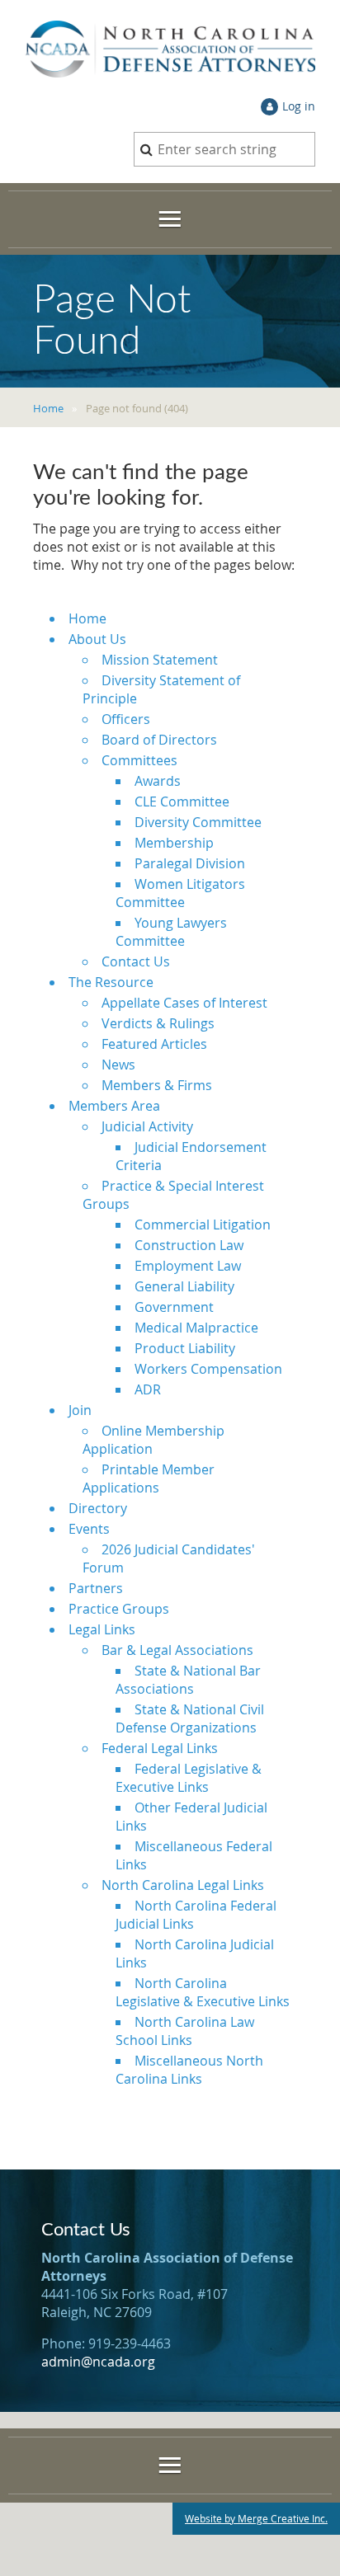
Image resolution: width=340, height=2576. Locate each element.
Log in (299, 106)
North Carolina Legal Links (183, 1885)
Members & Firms (157, 1085)
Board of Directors (159, 740)
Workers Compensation (208, 1369)
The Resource (111, 982)
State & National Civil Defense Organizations (190, 1718)
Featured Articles (154, 1044)
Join (80, 1410)
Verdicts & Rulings (158, 1023)
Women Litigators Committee (180, 893)
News (118, 1065)
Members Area (114, 1106)
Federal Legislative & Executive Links (189, 1778)
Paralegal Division (190, 863)
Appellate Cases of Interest (184, 1003)
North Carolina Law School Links (185, 2031)
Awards (158, 781)
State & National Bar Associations (188, 1680)
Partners (96, 1588)
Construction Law (189, 1245)
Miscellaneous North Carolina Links (189, 2070)
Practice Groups (119, 1609)
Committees (139, 760)
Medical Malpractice (196, 1328)
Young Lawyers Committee (171, 932)
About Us (97, 639)
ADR (148, 1389)
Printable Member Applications (149, 1478)
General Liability (184, 1286)
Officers (126, 719)
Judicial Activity (147, 1126)
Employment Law (188, 1266)
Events (89, 1529)
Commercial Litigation (203, 1225)
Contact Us (136, 961)
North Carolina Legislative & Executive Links (203, 1992)
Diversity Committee (198, 822)
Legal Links (102, 1629)
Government (174, 1307)
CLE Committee (182, 801)
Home (48, 408)
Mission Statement (160, 660)
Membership (174, 843)
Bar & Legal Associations (177, 1650)
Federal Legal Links (160, 1748)
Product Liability (185, 1348)
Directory (98, 1508)
